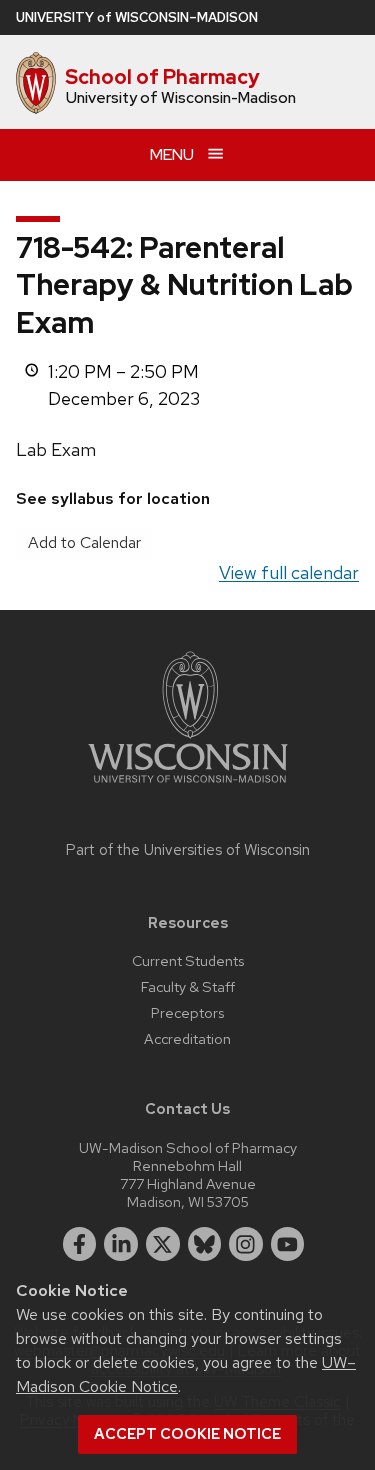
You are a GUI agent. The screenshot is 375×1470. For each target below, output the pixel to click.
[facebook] (80, 1244)
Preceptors (187, 1012)
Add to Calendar (84, 542)
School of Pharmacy (162, 77)
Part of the (188, 850)
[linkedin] (121, 1244)
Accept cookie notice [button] (187, 1434)
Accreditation (187, 1038)
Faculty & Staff (188, 986)
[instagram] (246, 1244)
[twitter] (163, 1244)
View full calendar (289, 572)
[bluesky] (205, 1244)
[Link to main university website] (188, 786)
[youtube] (288, 1244)
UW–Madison (137, 17)
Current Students (188, 960)
